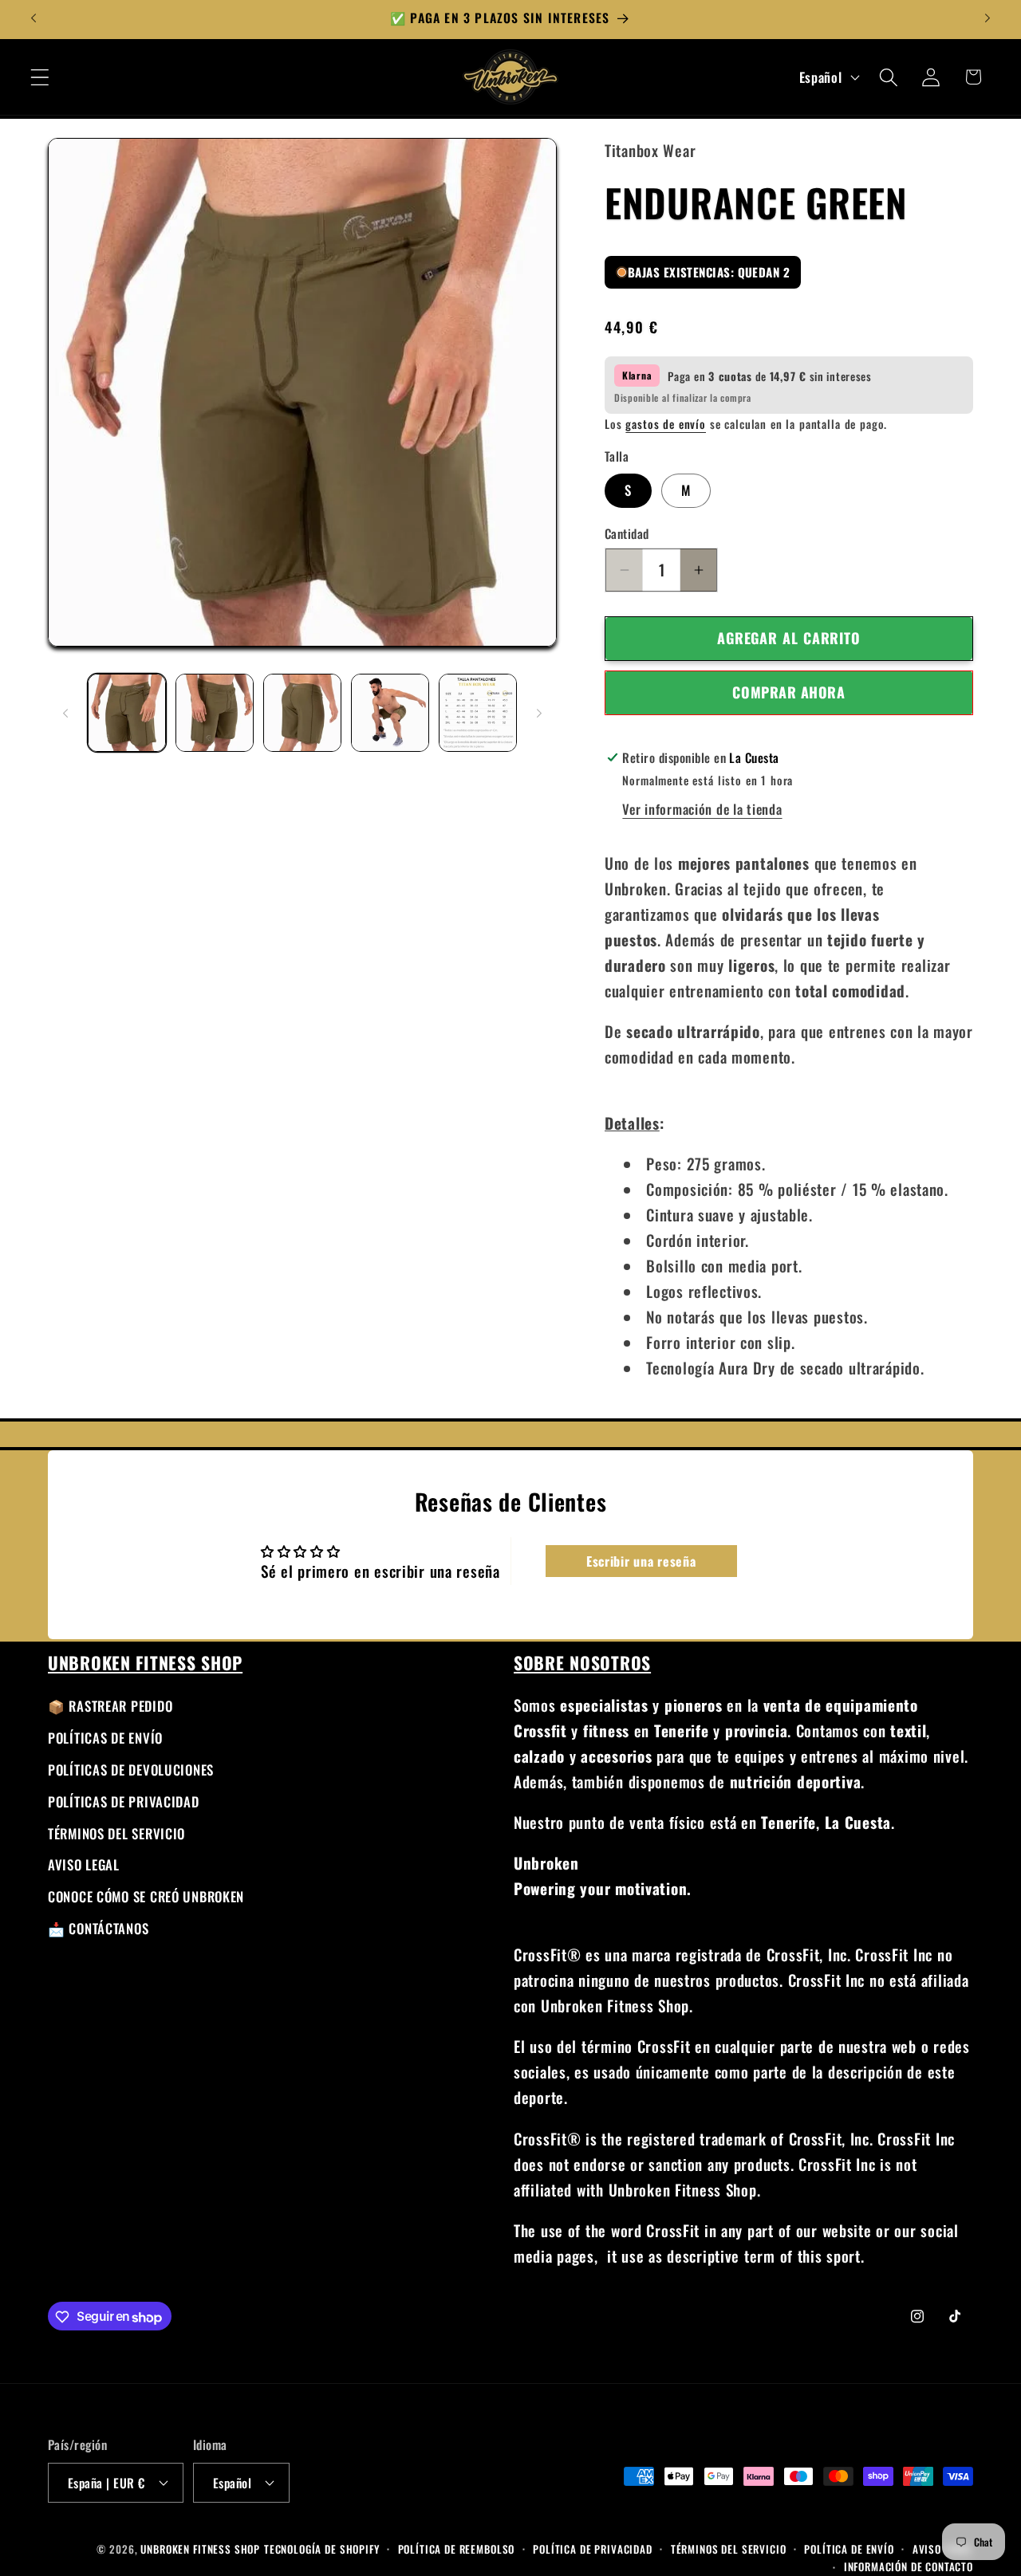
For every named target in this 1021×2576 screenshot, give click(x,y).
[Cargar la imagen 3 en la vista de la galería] (302, 713)
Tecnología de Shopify (322, 2548)
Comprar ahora (788, 693)
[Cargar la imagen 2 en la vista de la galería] (215, 713)
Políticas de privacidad (124, 1801)
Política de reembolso (457, 2548)
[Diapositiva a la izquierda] (65, 713)
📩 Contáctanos (98, 1929)
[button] (40, 77)
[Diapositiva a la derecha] (539, 713)
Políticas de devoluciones (131, 1770)
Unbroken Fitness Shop (200, 2548)
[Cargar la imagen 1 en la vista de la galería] (127, 713)
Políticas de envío (105, 1738)
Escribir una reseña (641, 1560)
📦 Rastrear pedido (110, 1706)
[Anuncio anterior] (34, 18)
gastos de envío (666, 424)
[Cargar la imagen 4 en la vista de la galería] (390, 713)
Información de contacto (909, 2566)
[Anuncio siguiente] (987, 18)
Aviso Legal (84, 1865)
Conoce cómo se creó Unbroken (146, 1897)
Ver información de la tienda (702, 810)
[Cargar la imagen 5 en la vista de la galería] (478, 713)
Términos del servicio (116, 1833)
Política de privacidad (592, 2548)
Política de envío (849, 2548)
